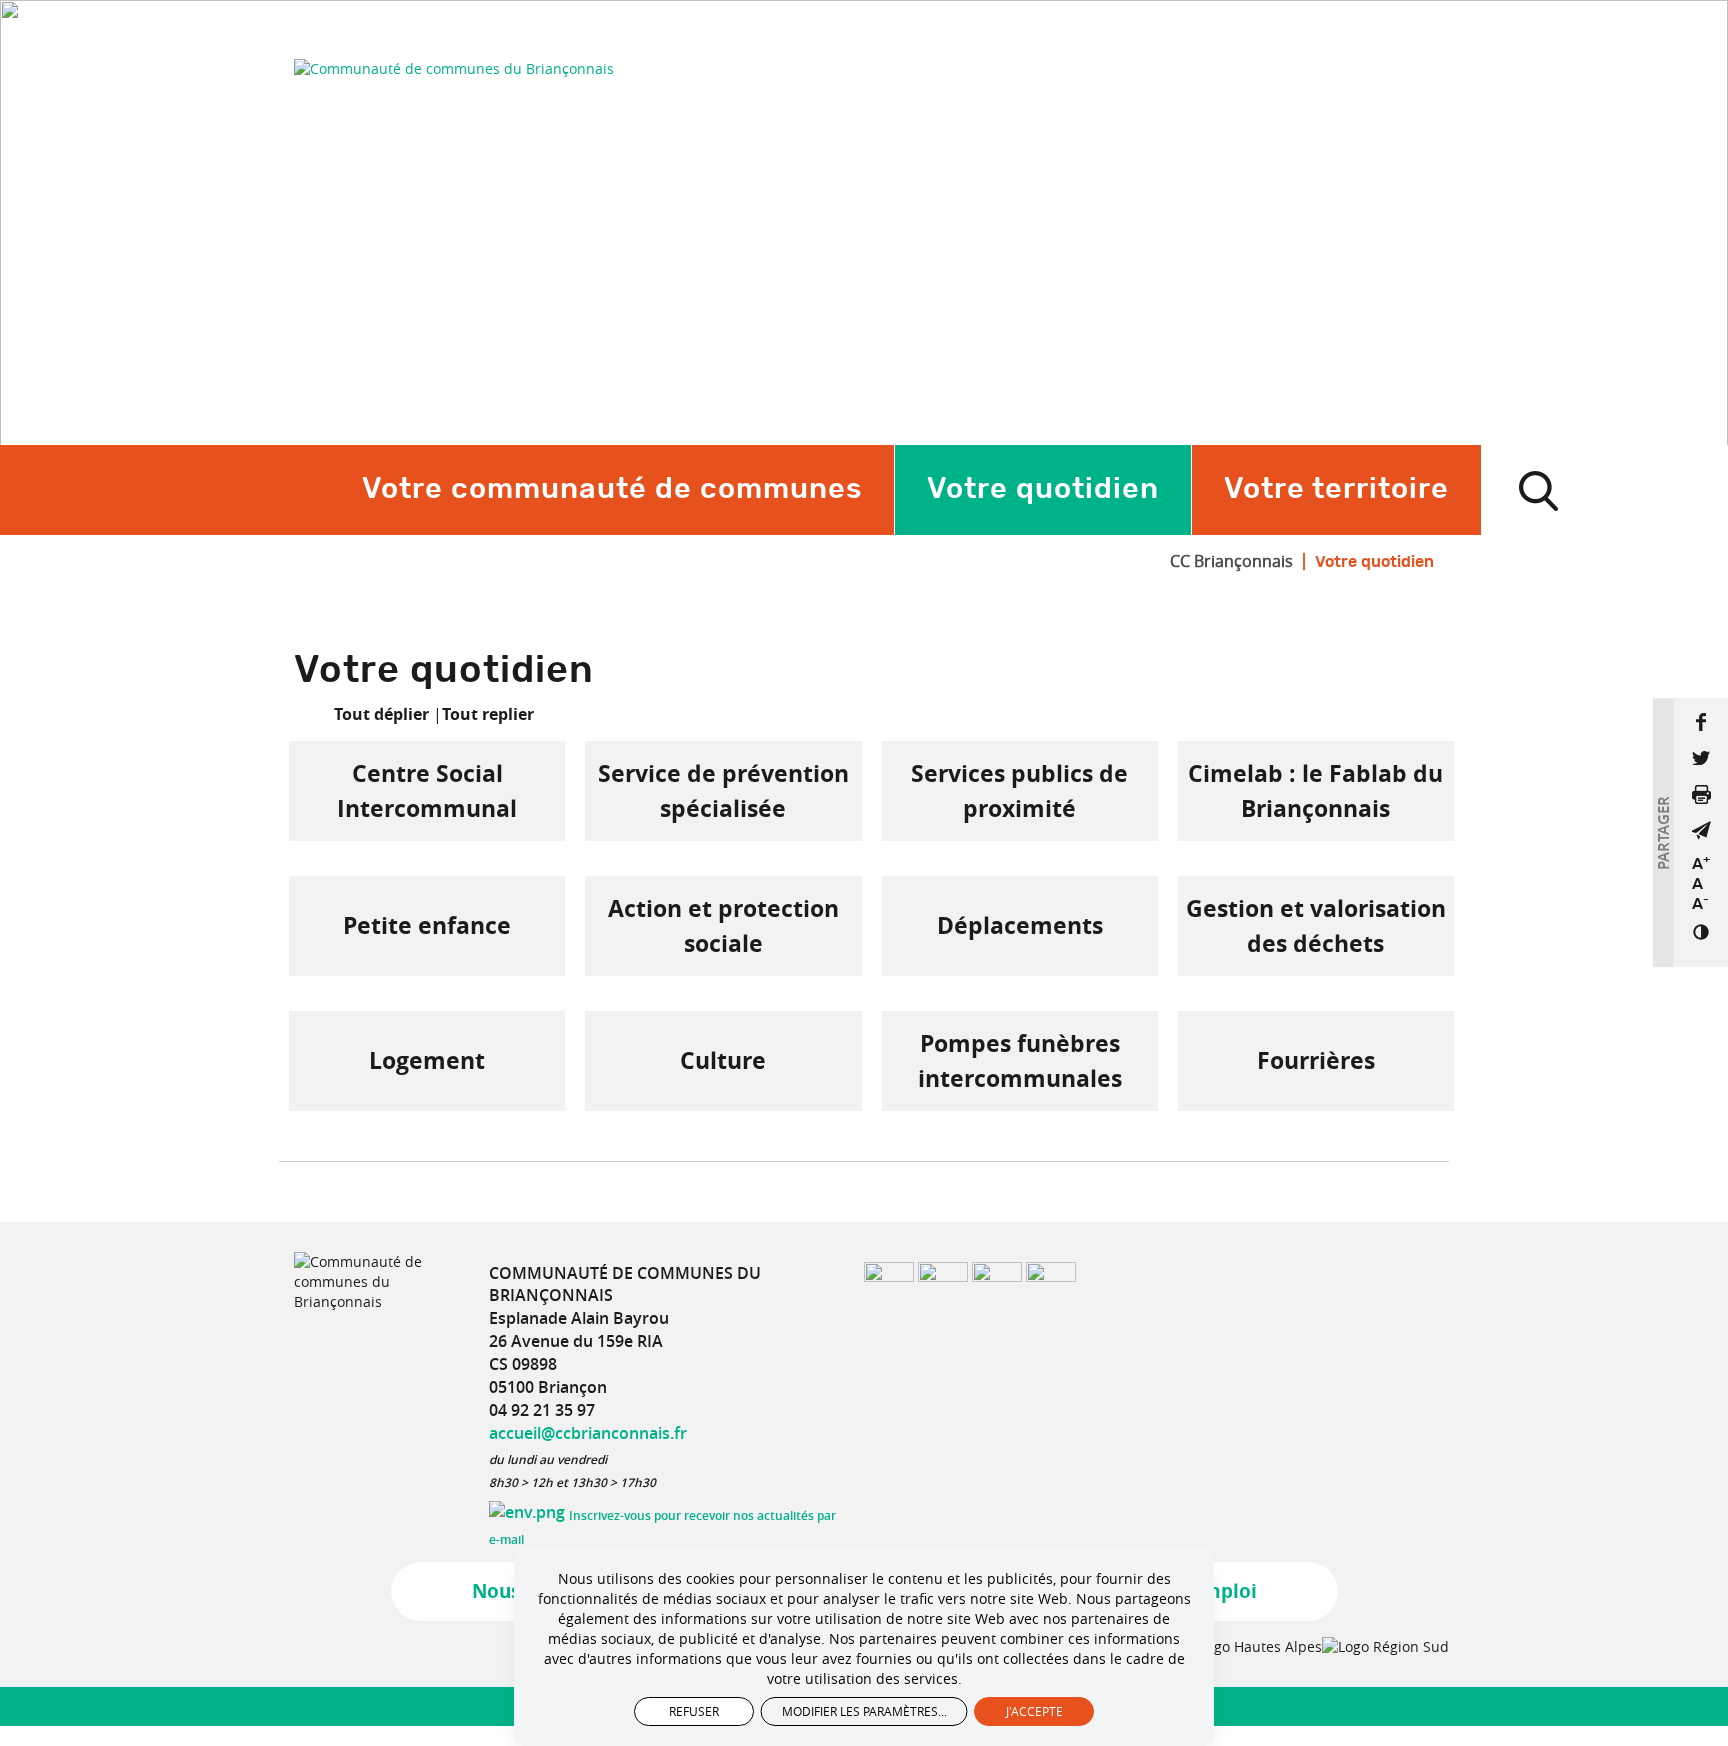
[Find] (1538, 490)
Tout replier (488, 714)
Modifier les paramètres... (864, 1711)
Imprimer (1701, 794)
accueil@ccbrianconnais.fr (588, 1433)
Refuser (694, 1711)
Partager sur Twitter (1701, 758)
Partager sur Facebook (1701, 722)
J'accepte (1034, 1711)
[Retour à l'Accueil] (454, 68)
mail (1701, 830)
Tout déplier (381, 714)
